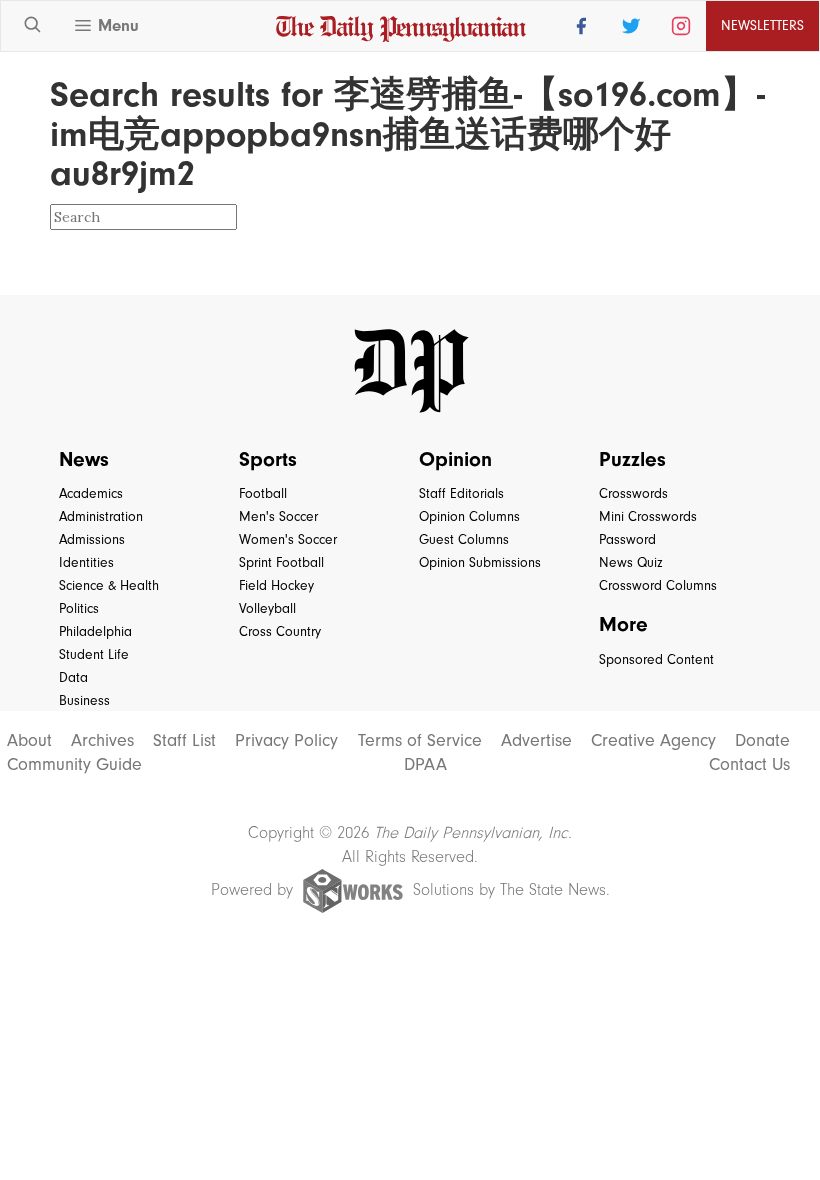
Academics (91, 493)
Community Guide (74, 765)
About (29, 741)
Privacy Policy (286, 741)
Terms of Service (420, 741)
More (623, 624)
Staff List (184, 741)
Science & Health (109, 585)
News (84, 459)
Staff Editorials (461, 493)
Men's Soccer (278, 516)
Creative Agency (653, 741)
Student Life (94, 654)
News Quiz (631, 562)
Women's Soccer (288, 539)
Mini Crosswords (648, 516)
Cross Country (280, 631)
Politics (79, 608)
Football (263, 493)
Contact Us (749, 765)
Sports (268, 459)
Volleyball (267, 608)
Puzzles (632, 459)
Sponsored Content (656, 659)
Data (73, 677)
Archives (102, 741)
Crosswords (633, 493)
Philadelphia (95, 631)
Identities (86, 562)
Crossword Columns (658, 585)
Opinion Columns (469, 516)
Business (84, 700)
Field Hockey (276, 585)
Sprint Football (281, 562)
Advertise (536, 741)
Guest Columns (464, 539)
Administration (101, 516)
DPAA (425, 765)
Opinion (455, 459)
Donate (762, 741)
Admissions (92, 539)
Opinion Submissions (480, 562)
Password (627, 539)
